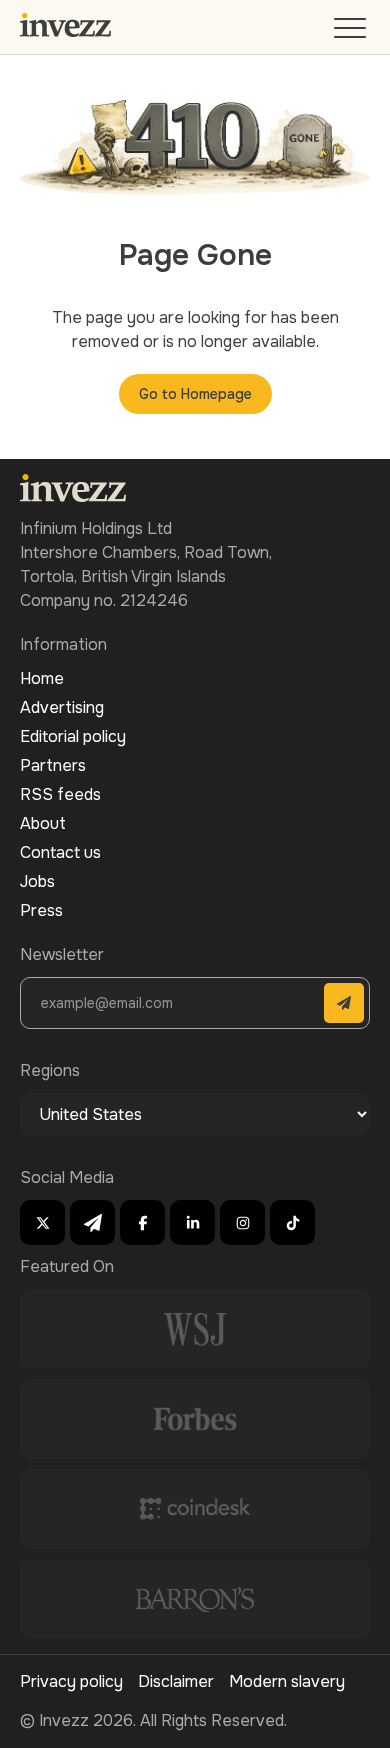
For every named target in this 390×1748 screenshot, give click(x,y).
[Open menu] (352, 32)
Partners (53, 765)
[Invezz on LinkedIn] (192, 1222)
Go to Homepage (195, 394)
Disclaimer (176, 1681)
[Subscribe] (344, 1003)
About (43, 823)
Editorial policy (73, 736)
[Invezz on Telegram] (92, 1222)
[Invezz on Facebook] (142, 1222)
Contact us (60, 852)
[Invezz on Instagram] (242, 1222)
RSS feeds (60, 794)
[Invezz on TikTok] (292, 1222)
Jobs (37, 881)
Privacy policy (71, 1681)
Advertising (62, 707)
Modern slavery (287, 1681)
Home (42, 678)
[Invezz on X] (42, 1222)
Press (41, 910)
